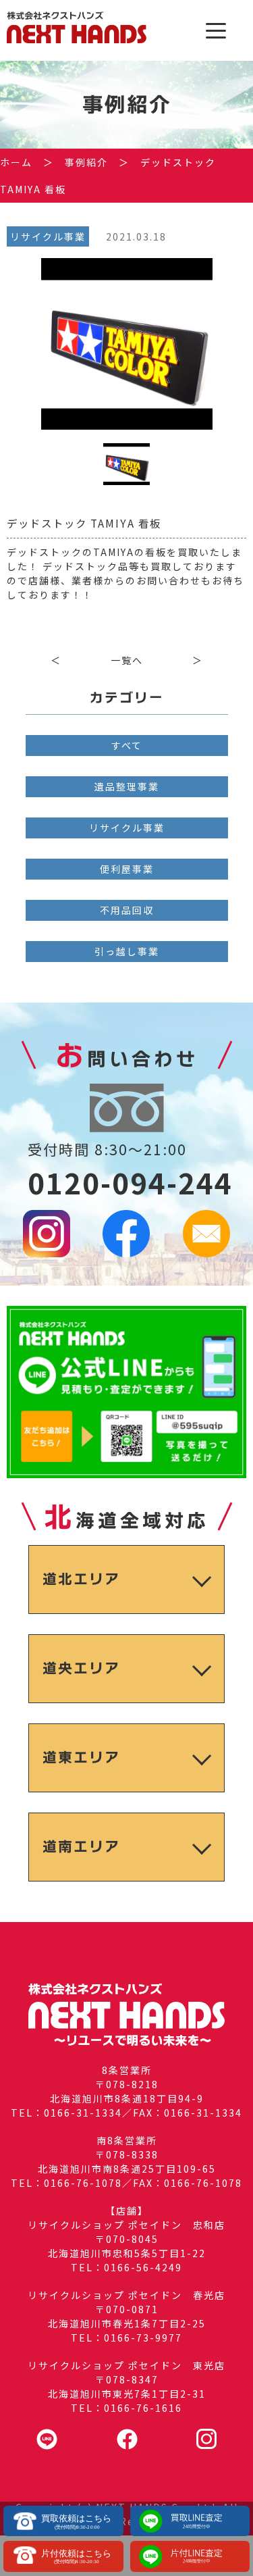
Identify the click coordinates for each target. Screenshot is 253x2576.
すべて (127, 745)
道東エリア (81, 1758)
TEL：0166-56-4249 (126, 2267)
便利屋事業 (127, 869)
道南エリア (81, 1847)
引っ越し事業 (127, 951)
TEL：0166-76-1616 (126, 2408)
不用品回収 (127, 910)
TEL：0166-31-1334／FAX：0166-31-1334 (126, 2113)
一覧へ (127, 660)
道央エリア (81, 1668)
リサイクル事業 (127, 828)
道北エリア (81, 1579)
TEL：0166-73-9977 (126, 2338)
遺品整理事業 (127, 786)
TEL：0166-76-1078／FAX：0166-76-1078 (126, 2183)
